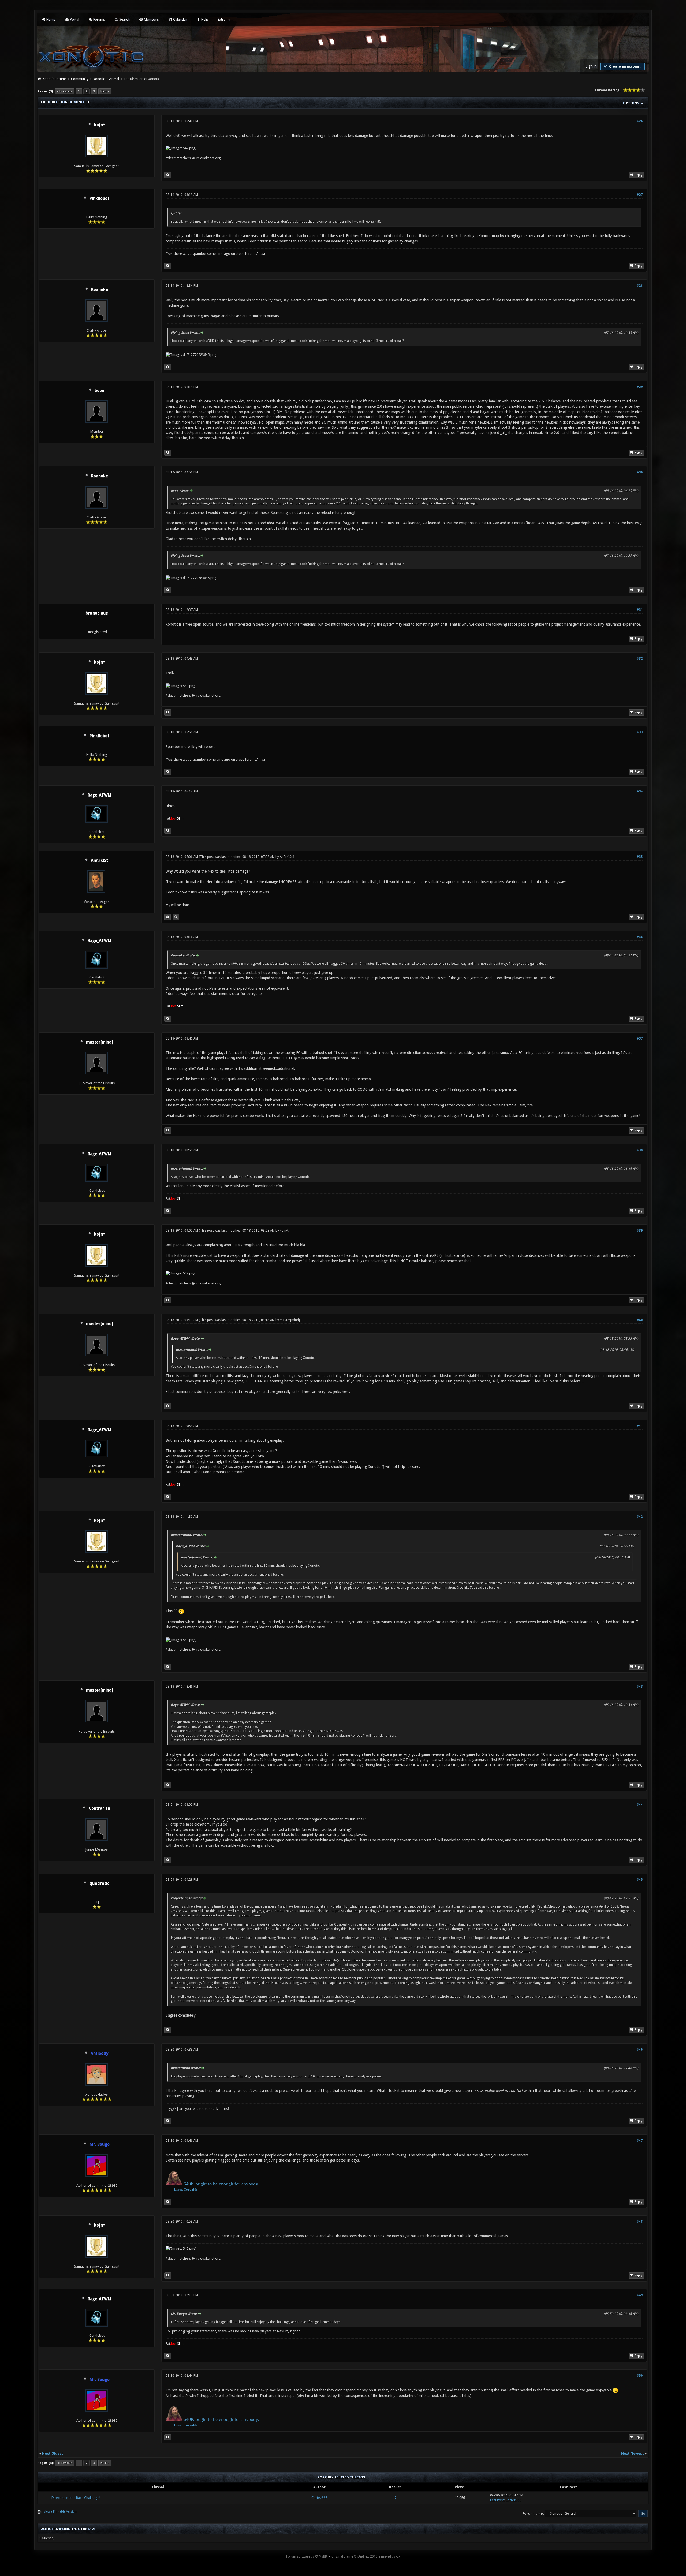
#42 (640, 1517)
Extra (221, 19)
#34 (640, 791)
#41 (640, 1426)
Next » (105, 91)
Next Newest (633, 2453)
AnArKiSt (99, 861)
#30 (640, 472)
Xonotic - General (106, 79)
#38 (640, 1150)
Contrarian (99, 1808)
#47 (640, 2141)
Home (51, 19)
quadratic (99, 1883)
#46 (640, 2050)
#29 (640, 387)
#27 (640, 195)
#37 (640, 1038)
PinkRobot (99, 199)
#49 (640, 2295)
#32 (640, 659)
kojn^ (100, 125)
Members (151, 19)
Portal (74, 19)
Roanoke (100, 290)
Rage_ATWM (100, 795)
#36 (640, 937)
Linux (178, 2190)
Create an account (625, 66)
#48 (640, 2222)
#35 (640, 857)
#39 (640, 1231)
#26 (640, 121)
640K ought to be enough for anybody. (221, 2184)
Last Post (497, 2500)
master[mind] (100, 1042)
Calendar (180, 19)
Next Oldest (53, 2453)
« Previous (65, 91)
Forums (99, 19)
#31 (640, 610)
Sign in (591, 66)
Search (124, 19)
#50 (640, 2376)
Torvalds (191, 2190)
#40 (640, 1320)
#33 (640, 732)
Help (204, 19)
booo (99, 391)
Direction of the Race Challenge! (76, 2498)
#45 (640, 1880)
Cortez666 (319, 2498)
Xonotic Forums (55, 79)
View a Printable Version (60, 2512)
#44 (640, 1805)
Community (80, 79)
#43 (640, 1687)
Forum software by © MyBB (307, 2556)
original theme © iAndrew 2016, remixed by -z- (366, 2556)
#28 (640, 286)
